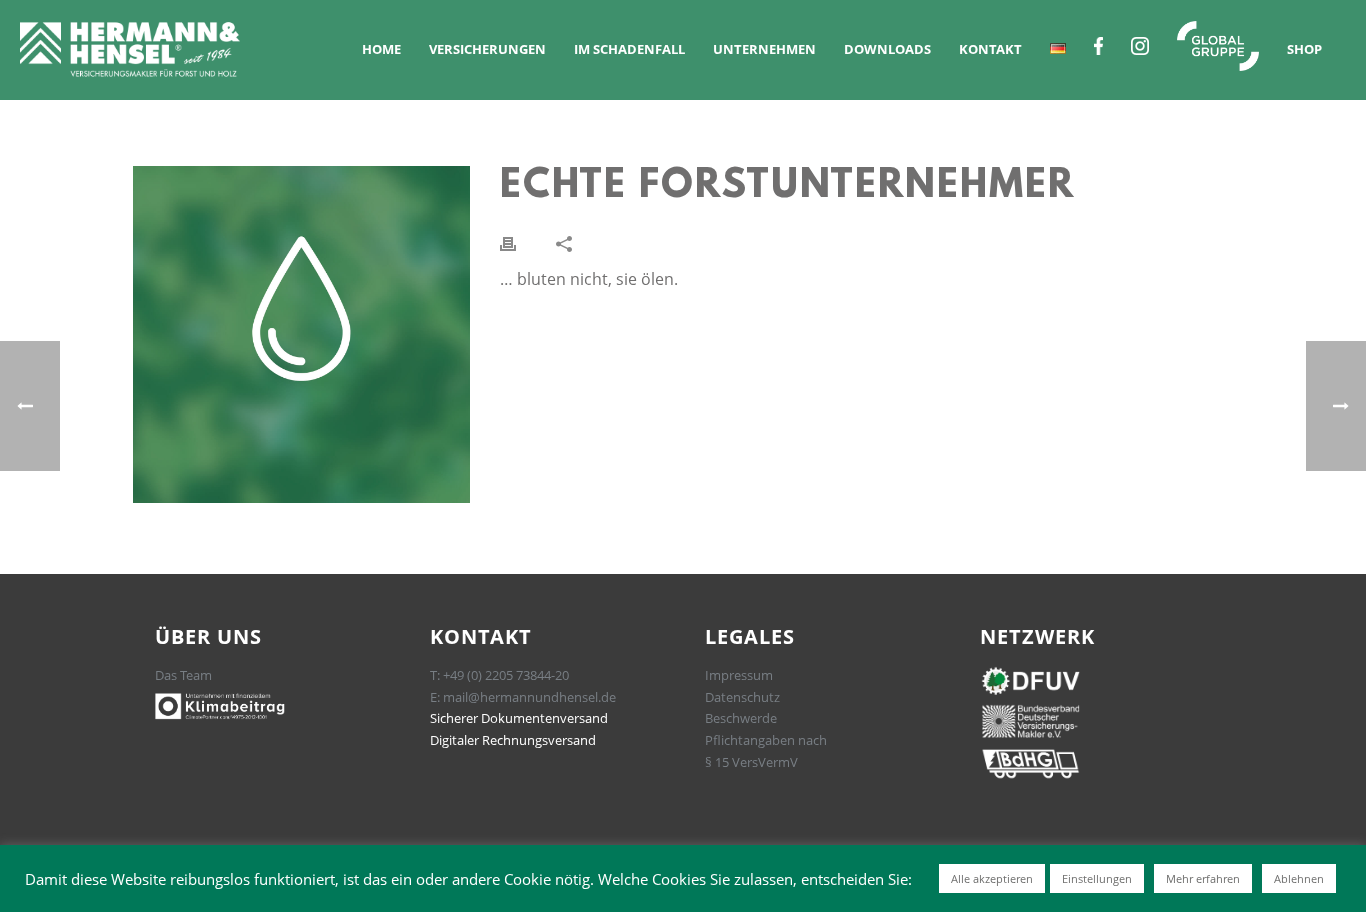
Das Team (183, 675)
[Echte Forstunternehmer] (301, 334)
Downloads (887, 49)
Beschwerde (741, 718)
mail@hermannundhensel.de (529, 697)
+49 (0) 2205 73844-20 (506, 675)
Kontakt (990, 49)
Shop (1304, 49)
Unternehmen (764, 49)
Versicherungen (487, 49)
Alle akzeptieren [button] (992, 878)
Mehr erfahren (1203, 878)
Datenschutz (742, 697)
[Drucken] (508, 242)
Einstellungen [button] (1097, 878)
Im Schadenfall (629, 49)
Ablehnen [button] (1299, 878)
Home (381, 49)
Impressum (739, 675)
